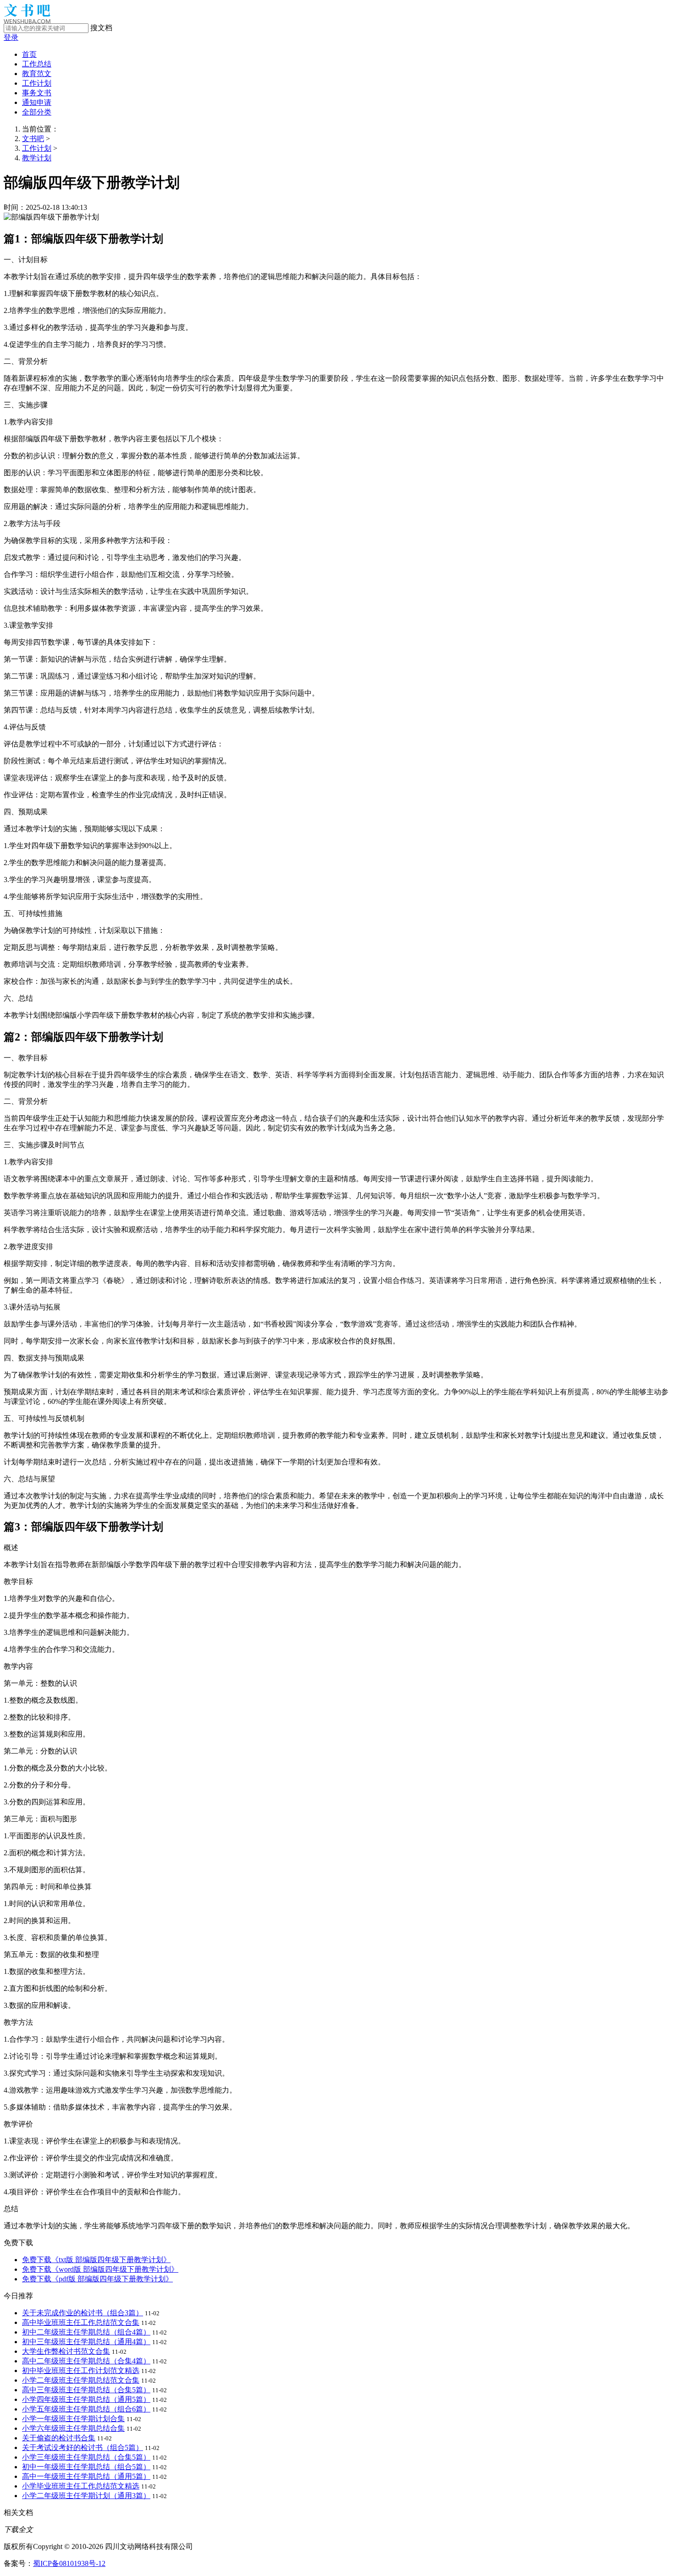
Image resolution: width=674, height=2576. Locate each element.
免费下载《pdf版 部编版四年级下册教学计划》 (97, 2279)
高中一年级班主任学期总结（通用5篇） (86, 2476)
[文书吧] (27, 21)
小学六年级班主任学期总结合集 (73, 2428)
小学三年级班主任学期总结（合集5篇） (86, 2457)
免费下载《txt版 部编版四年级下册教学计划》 (96, 2260)
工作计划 (37, 83)
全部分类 (37, 112)
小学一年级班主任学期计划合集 (73, 2419)
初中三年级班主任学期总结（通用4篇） (86, 2342)
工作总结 (37, 64)
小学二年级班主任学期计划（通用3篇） (86, 2496)
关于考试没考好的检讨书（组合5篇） (83, 2447)
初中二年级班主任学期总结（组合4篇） (86, 2332)
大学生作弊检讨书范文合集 (66, 2351)
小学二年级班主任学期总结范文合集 (81, 2380)
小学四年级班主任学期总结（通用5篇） (86, 2399)
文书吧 (33, 139)
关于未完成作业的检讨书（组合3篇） (83, 2313)
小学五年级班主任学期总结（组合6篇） (86, 2409)
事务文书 (37, 93)
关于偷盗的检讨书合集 (59, 2438)
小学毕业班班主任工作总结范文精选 (81, 2486)
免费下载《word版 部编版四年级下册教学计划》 (100, 2269)
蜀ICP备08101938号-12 (69, 2563)
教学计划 (37, 158)
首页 (29, 54)
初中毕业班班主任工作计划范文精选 (81, 2370)
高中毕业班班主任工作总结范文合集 (81, 2322)
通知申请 (37, 102)
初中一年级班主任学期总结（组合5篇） (86, 2467)
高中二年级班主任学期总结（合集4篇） (86, 2361)
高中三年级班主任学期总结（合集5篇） (86, 2390)
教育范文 (37, 74)
